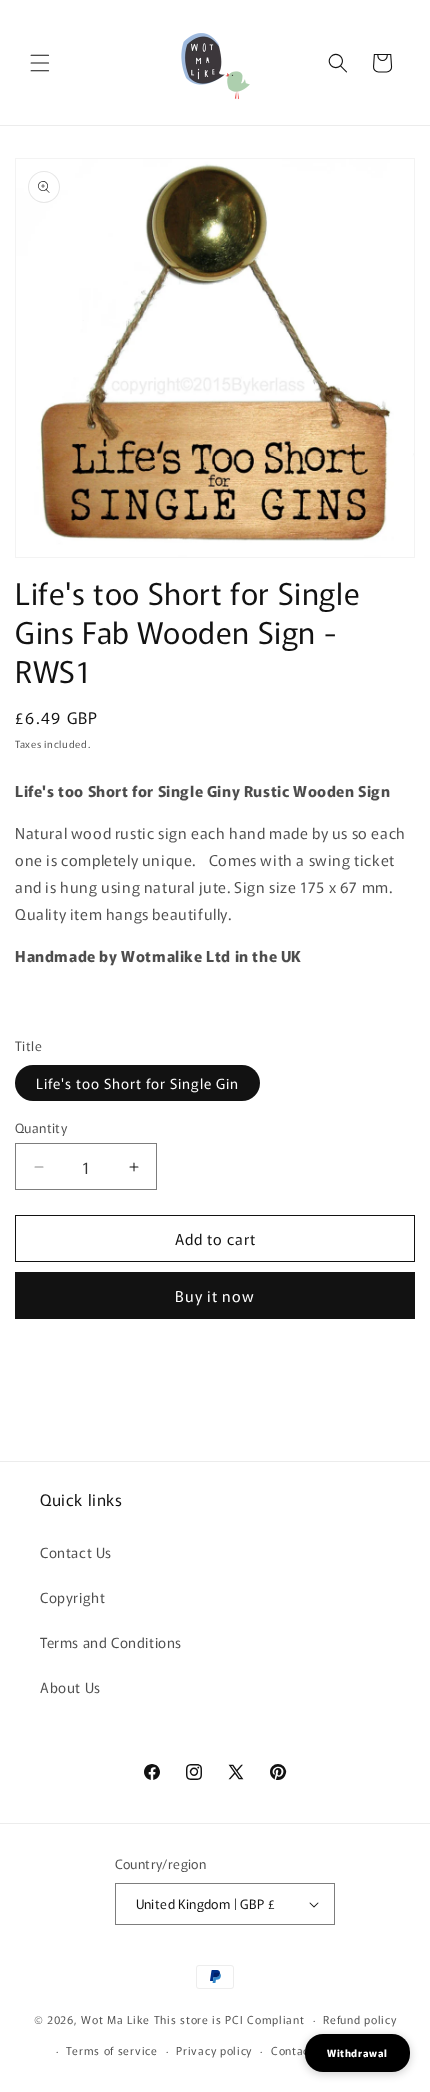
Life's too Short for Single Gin (137, 1083)
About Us (70, 1687)
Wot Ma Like (117, 2019)
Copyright (72, 1597)
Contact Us (76, 1552)
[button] (40, 63)
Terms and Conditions (111, 1642)
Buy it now (215, 1295)
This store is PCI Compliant (229, 2019)
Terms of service (111, 2050)
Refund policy (359, 2019)
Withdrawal (357, 2052)
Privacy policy (214, 2050)
